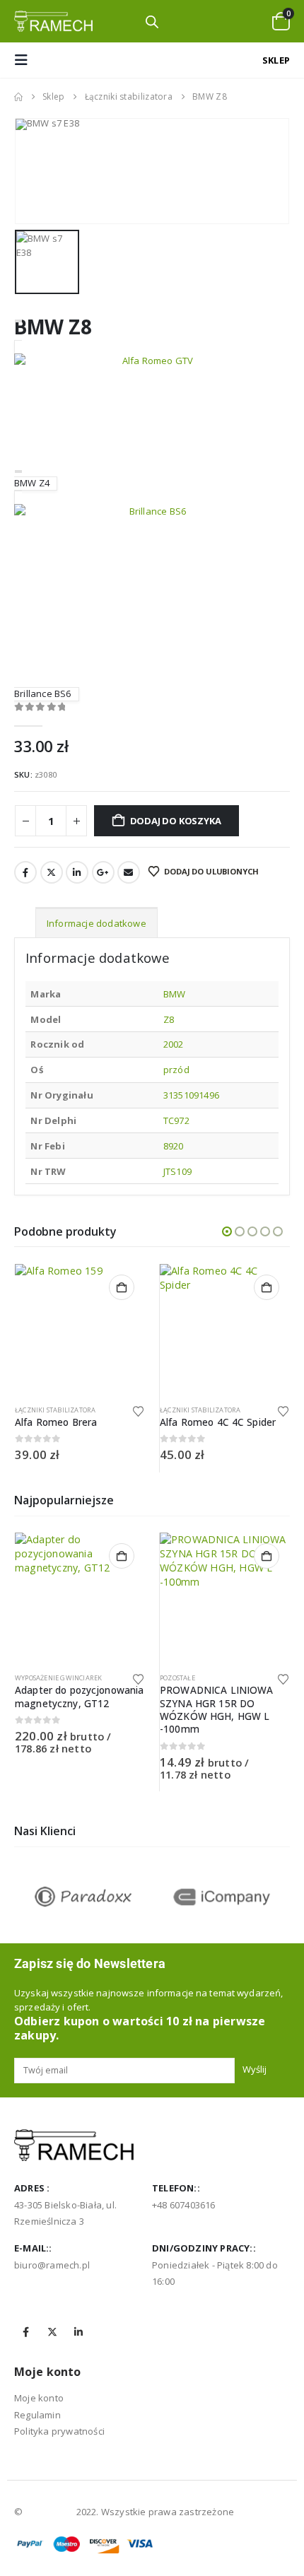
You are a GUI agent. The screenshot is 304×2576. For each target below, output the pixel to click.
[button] (25, 60)
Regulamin (37, 2415)
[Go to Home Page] (18, 97)
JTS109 (177, 1171)
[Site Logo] (53, 21)
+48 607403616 (184, 2205)
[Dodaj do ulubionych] (139, 1410)
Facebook (25, 872)
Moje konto (39, 2398)
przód (176, 1070)
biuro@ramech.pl (52, 2265)
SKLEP (276, 60)
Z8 (169, 1019)
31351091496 (191, 1095)
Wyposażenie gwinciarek (58, 1678)
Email (129, 872)
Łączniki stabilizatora (55, 1410)
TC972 (176, 1120)
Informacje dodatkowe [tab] (97, 923)
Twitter (52, 872)
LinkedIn (77, 872)
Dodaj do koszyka (176, 821)
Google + (103, 872)
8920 (174, 1146)
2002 (174, 1044)
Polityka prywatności (59, 2431)
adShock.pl (49, 2512)
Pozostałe (177, 1678)
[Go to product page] (80, 1329)
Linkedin (78, 2332)
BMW (175, 994)
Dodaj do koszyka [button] (122, 1287)
